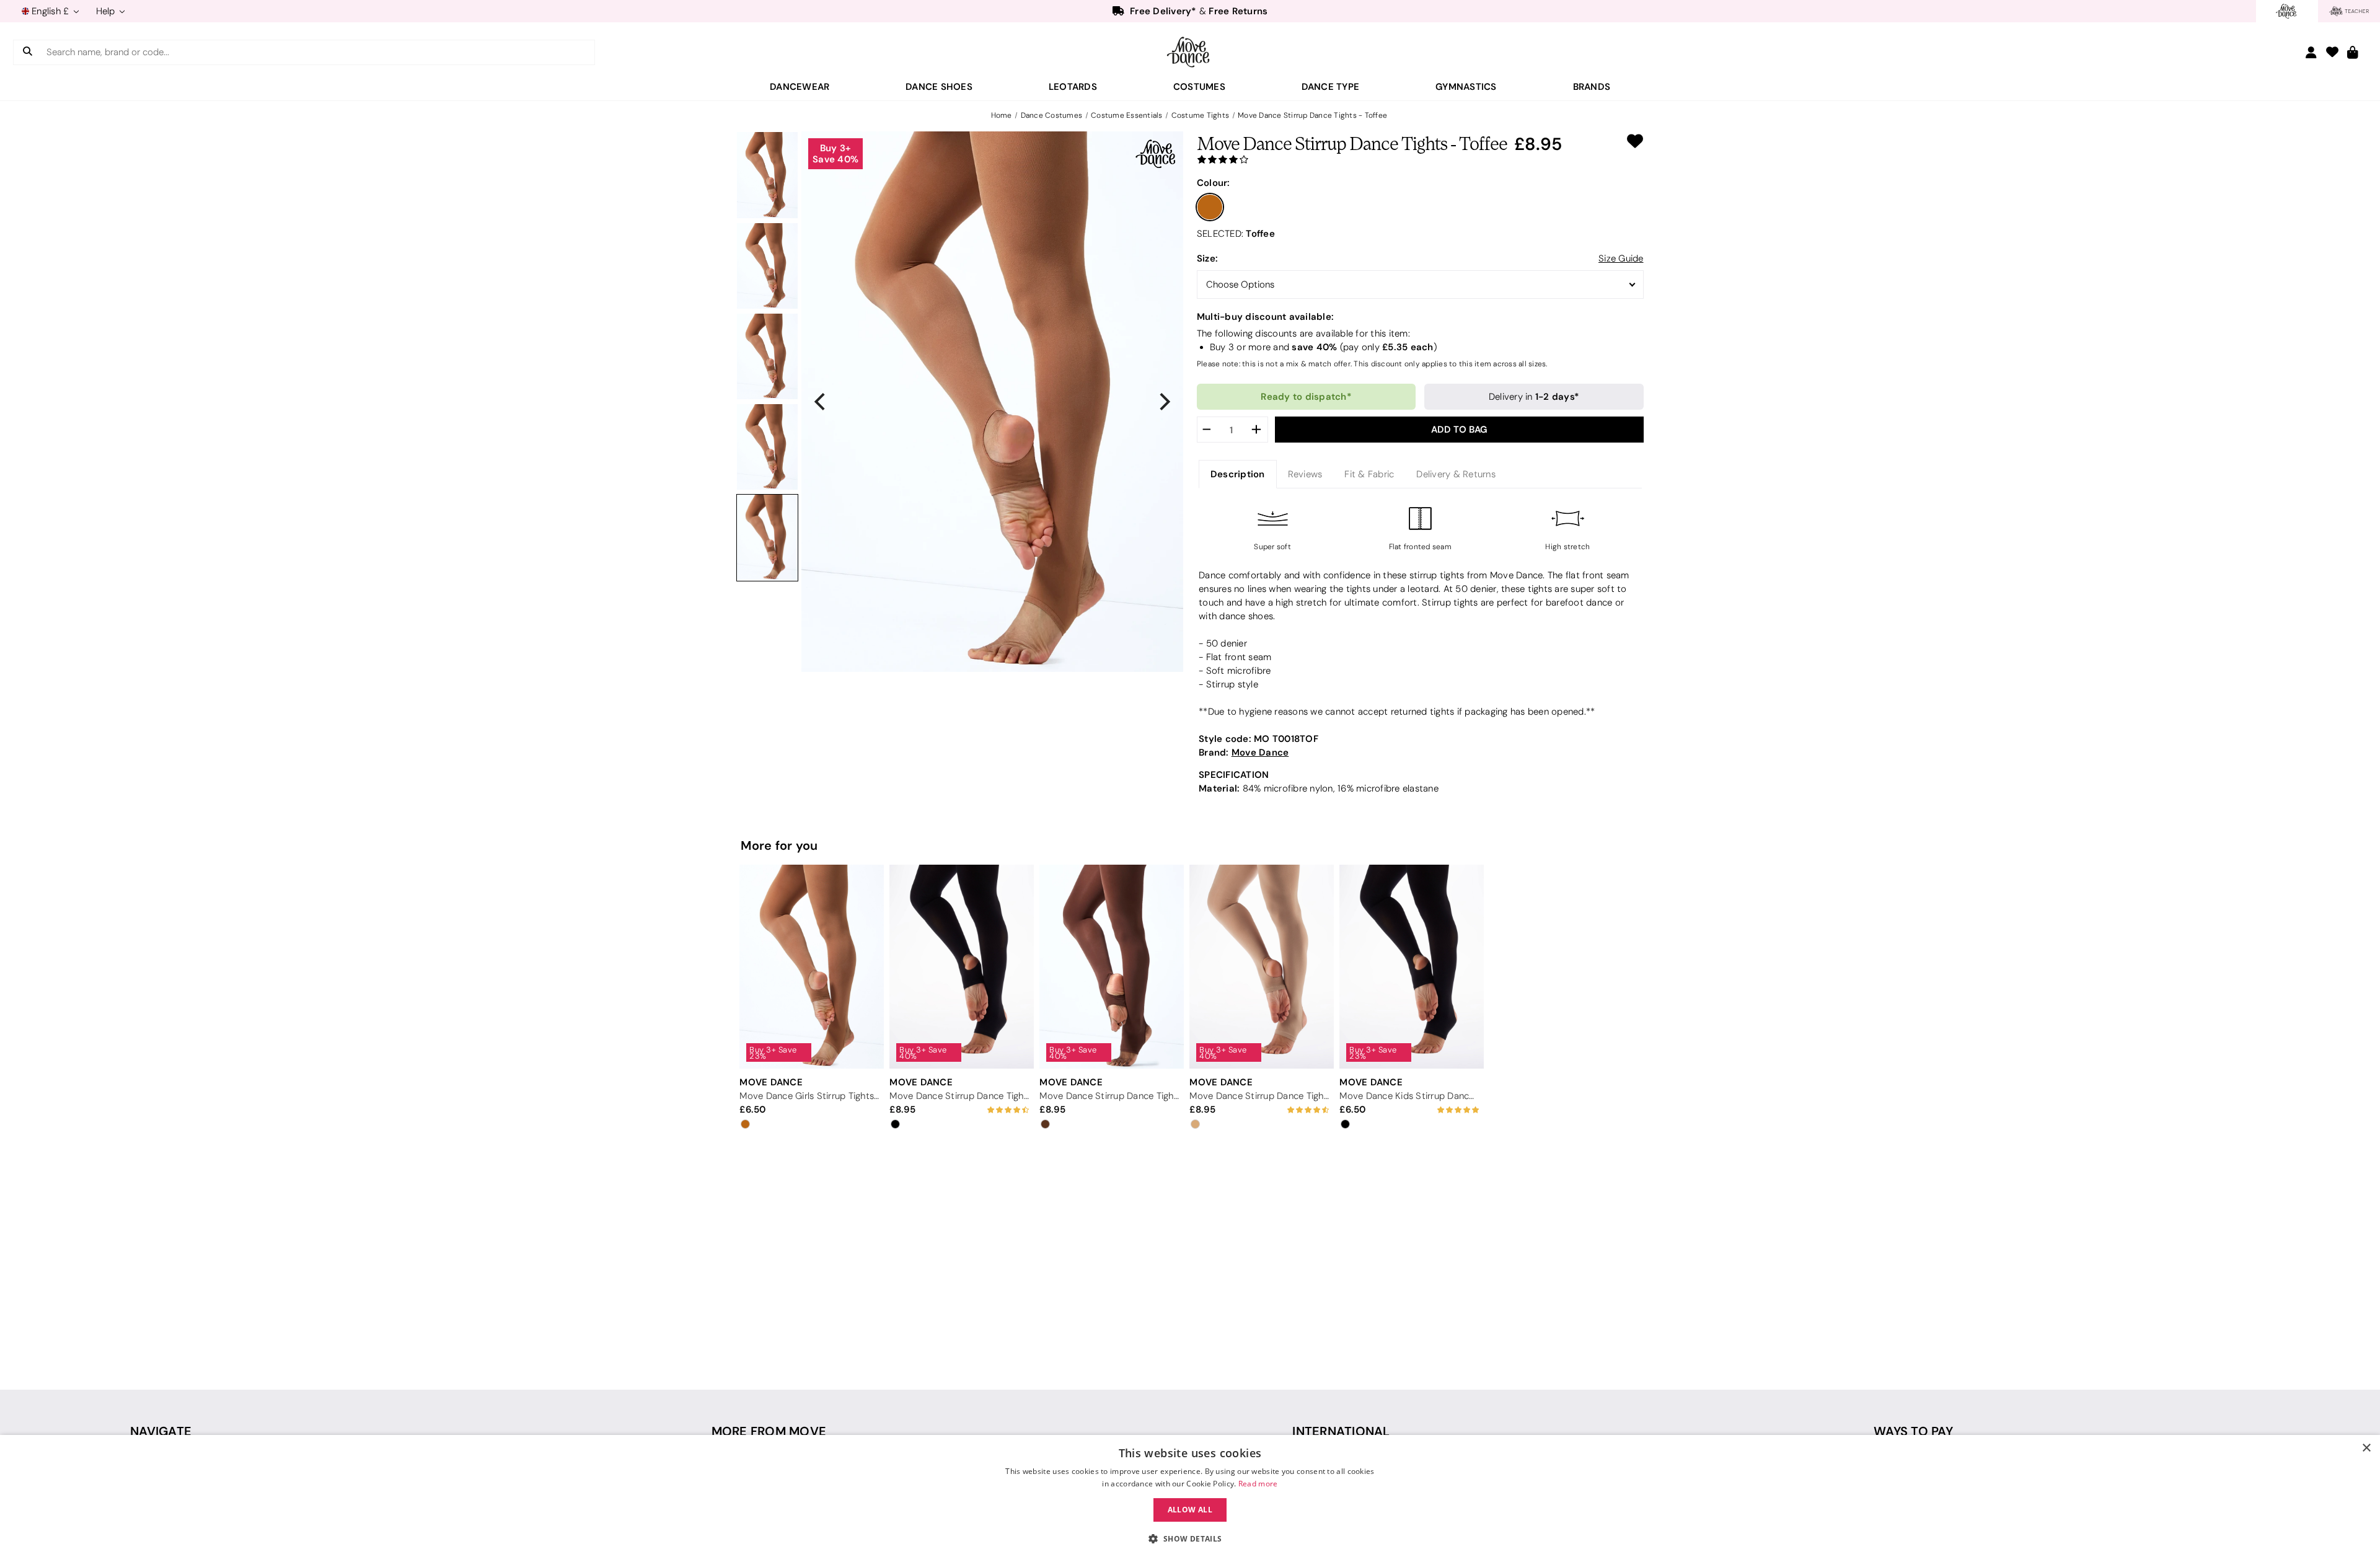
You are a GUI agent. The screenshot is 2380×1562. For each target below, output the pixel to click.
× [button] (2366, 1448)
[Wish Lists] (2332, 53)
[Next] (1163, 402)
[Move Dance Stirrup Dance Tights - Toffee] (767, 175)
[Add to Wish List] (1635, 141)
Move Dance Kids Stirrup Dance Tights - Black (1409, 1096)
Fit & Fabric (1369, 474)
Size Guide (1621, 258)
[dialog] (1190, 1498)
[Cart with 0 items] (2353, 53)
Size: (1207, 258)
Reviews (1305, 474)
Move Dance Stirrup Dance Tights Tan (1259, 1096)
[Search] (28, 52)
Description (1238, 474)
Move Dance (1260, 752)
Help (107, 11)
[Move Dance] (1190, 52)
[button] (1190, 1539)
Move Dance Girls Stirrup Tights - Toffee (809, 1096)
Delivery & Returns (1456, 474)
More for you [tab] (779, 845)
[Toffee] (1210, 207)
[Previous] (821, 402)
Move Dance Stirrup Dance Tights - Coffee (1109, 1096)
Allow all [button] (1190, 1510)
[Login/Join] (2311, 52)
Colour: (1214, 183)
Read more (1258, 1484)
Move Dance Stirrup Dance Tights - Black (959, 1096)
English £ (51, 11)
